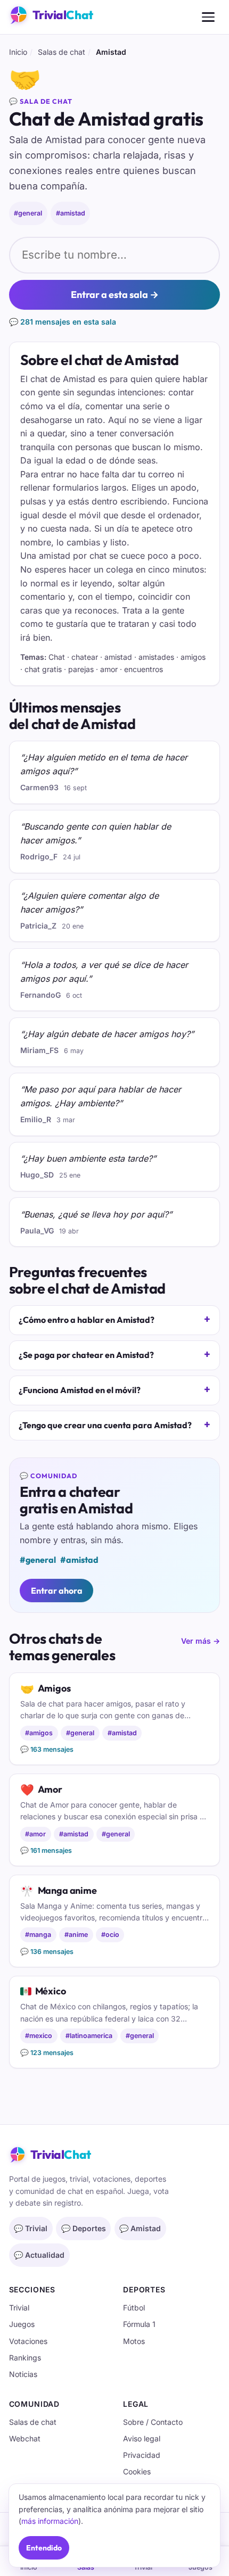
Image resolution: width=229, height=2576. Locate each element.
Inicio (18, 52)
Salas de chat (62, 52)
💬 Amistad (140, 2228)
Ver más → (201, 1641)
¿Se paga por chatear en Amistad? (86, 1355)
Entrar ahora (57, 1591)
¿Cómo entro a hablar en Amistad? (87, 1320)
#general (28, 213)
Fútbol (134, 2308)
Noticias (23, 2374)
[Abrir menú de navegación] (208, 17)
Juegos (22, 2324)
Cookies (137, 2471)
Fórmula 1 (139, 2324)
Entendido (44, 2548)
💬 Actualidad (39, 2255)
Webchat (25, 2438)
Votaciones (28, 2341)
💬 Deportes (84, 2228)
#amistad (71, 213)
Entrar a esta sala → (115, 295)
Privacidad (142, 2455)
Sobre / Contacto (153, 2422)
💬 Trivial (31, 2228)
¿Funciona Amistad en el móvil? (80, 1390)
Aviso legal (142, 2438)
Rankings (25, 2358)
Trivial (19, 2308)
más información (50, 2521)
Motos (134, 2341)
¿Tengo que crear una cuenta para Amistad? (105, 1425)
